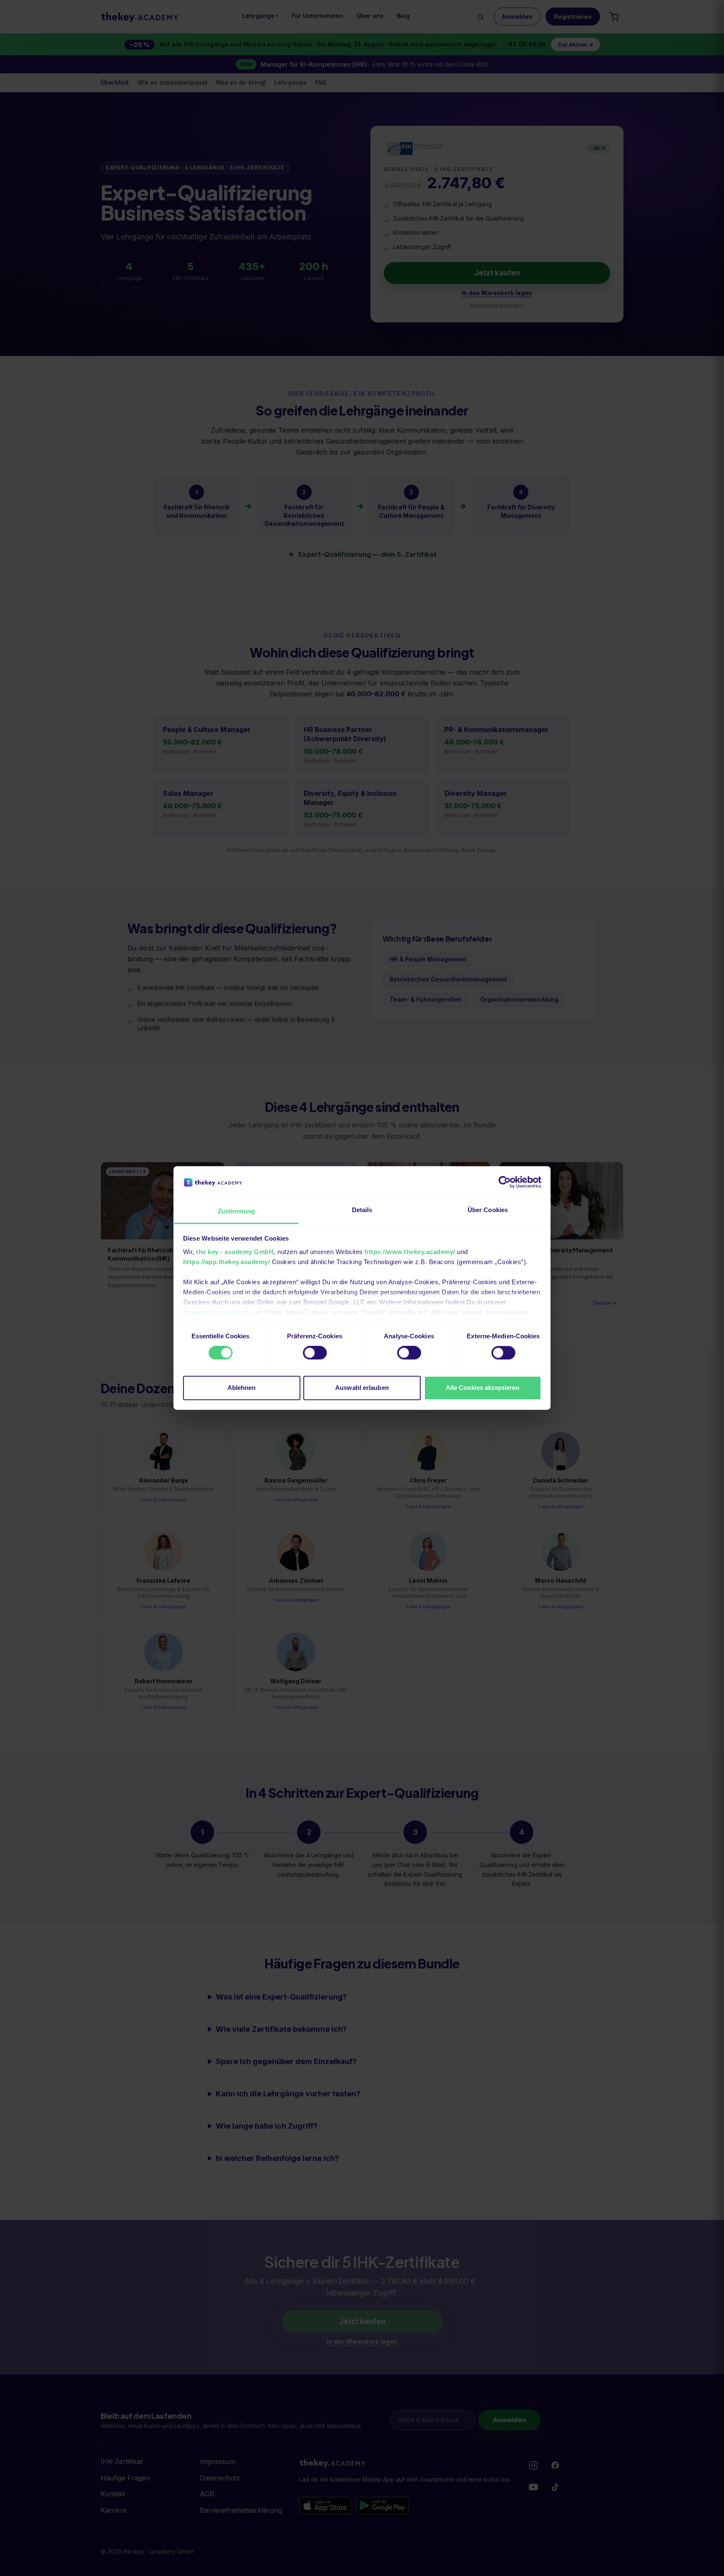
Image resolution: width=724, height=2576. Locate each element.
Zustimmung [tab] (237, 1211)
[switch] (315, 1353)
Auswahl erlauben (362, 1388)
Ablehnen (242, 1388)
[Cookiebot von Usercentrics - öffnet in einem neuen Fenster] (505, 1182)
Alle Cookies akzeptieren (482, 1388)
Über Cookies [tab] (488, 1210)
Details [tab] (362, 1210)
